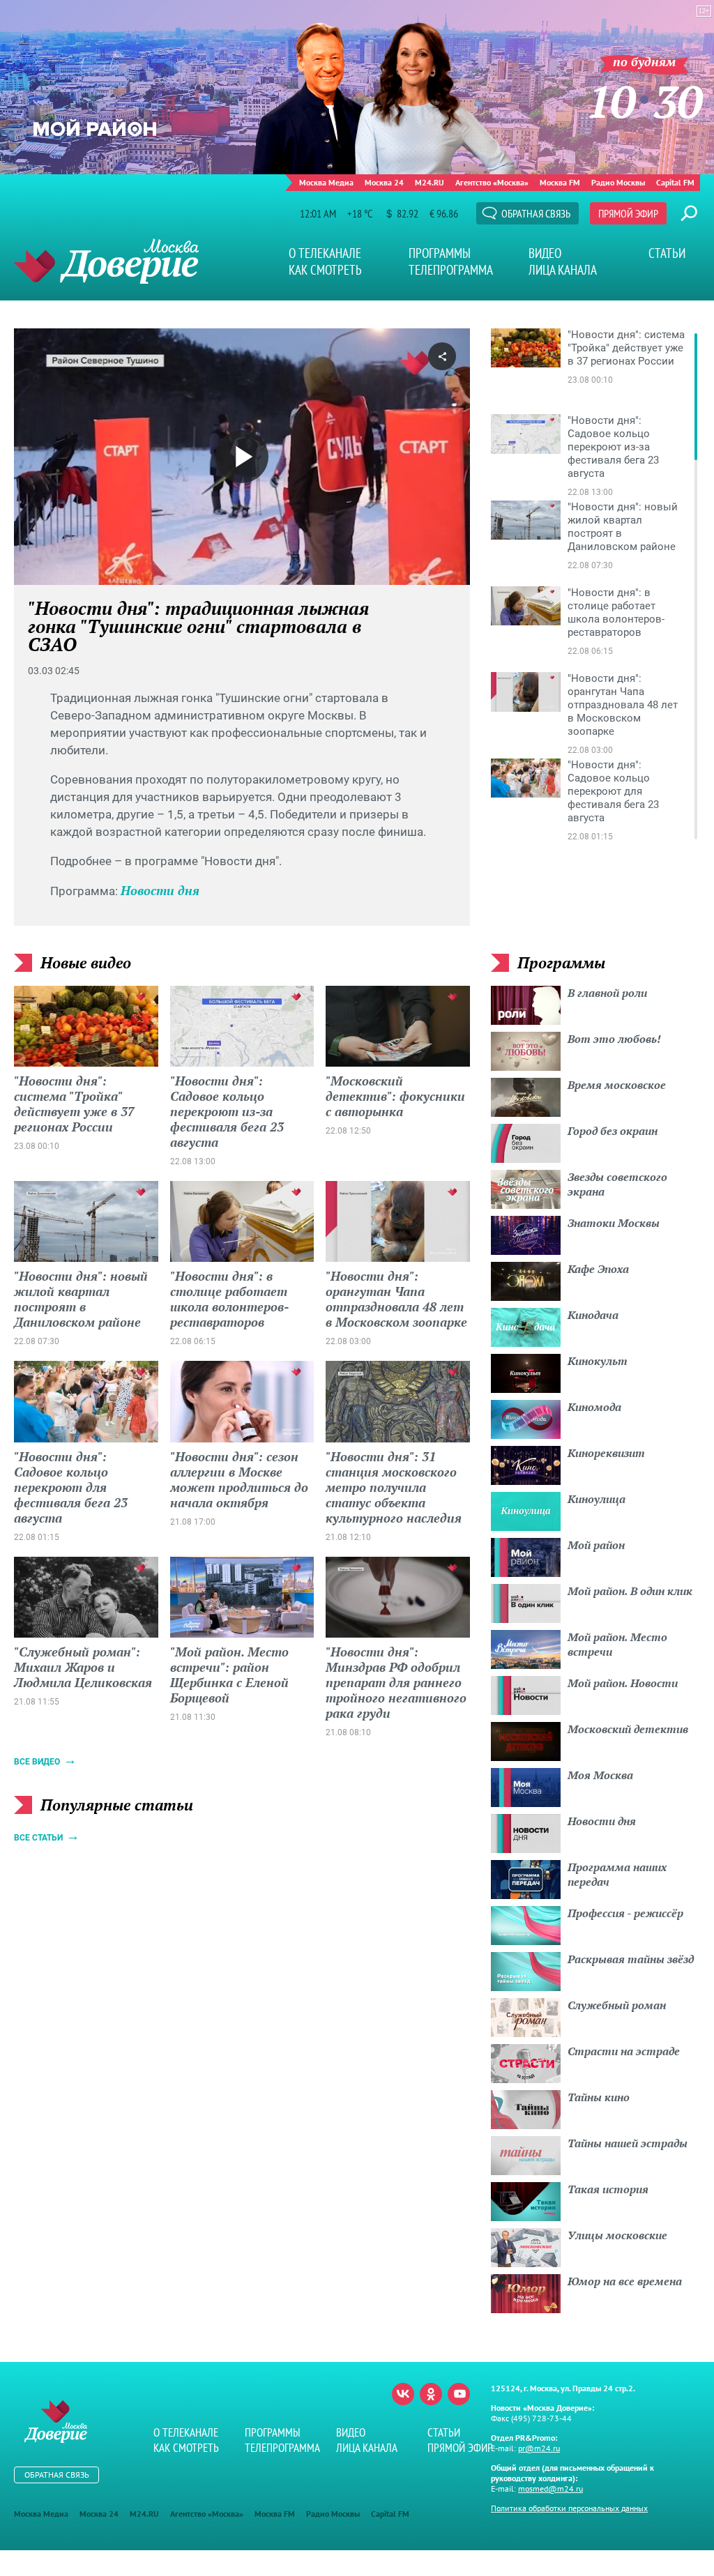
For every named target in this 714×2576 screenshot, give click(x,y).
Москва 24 (384, 182)
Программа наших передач (617, 1874)
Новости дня (160, 890)
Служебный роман (617, 2005)
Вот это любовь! (614, 1039)
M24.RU (430, 182)
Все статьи (38, 1838)
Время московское (617, 1085)
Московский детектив (628, 1729)
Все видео (37, 1762)
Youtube (459, 2394)
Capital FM (675, 182)
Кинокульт (598, 1361)
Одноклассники (431, 2394)
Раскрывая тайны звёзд (631, 1959)
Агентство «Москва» (492, 182)
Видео (545, 253)
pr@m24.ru (539, 2448)
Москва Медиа (326, 182)
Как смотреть (325, 270)
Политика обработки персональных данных (569, 2508)
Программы (440, 253)
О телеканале (325, 253)
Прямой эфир (628, 213)
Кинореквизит (606, 1453)
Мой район (596, 1545)
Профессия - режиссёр (625, 1913)
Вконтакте (403, 2394)
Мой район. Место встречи (617, 1644)
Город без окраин (613, 1131)
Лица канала (563, 270)
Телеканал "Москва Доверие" (106, 261)
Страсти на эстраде (624, 2051)
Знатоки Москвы (614, 1223)
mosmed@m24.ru (550, 2489)
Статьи (667, 253)
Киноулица (597, 1499)
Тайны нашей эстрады (628, 2143)
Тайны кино (599, 2097)
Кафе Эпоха (598, 1269)
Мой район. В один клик (630, 1591)
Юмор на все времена (625, 2281)
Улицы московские (617, 2235)
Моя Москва (600, 1775)
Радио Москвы (618, 182)
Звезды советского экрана (617, 1184)
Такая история (608, 2189)
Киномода (594, 1407)
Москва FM (560, 182)
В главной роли (607, 993)
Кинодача (593, 1315)
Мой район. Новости (623, 1683)
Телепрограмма (451, 270)
